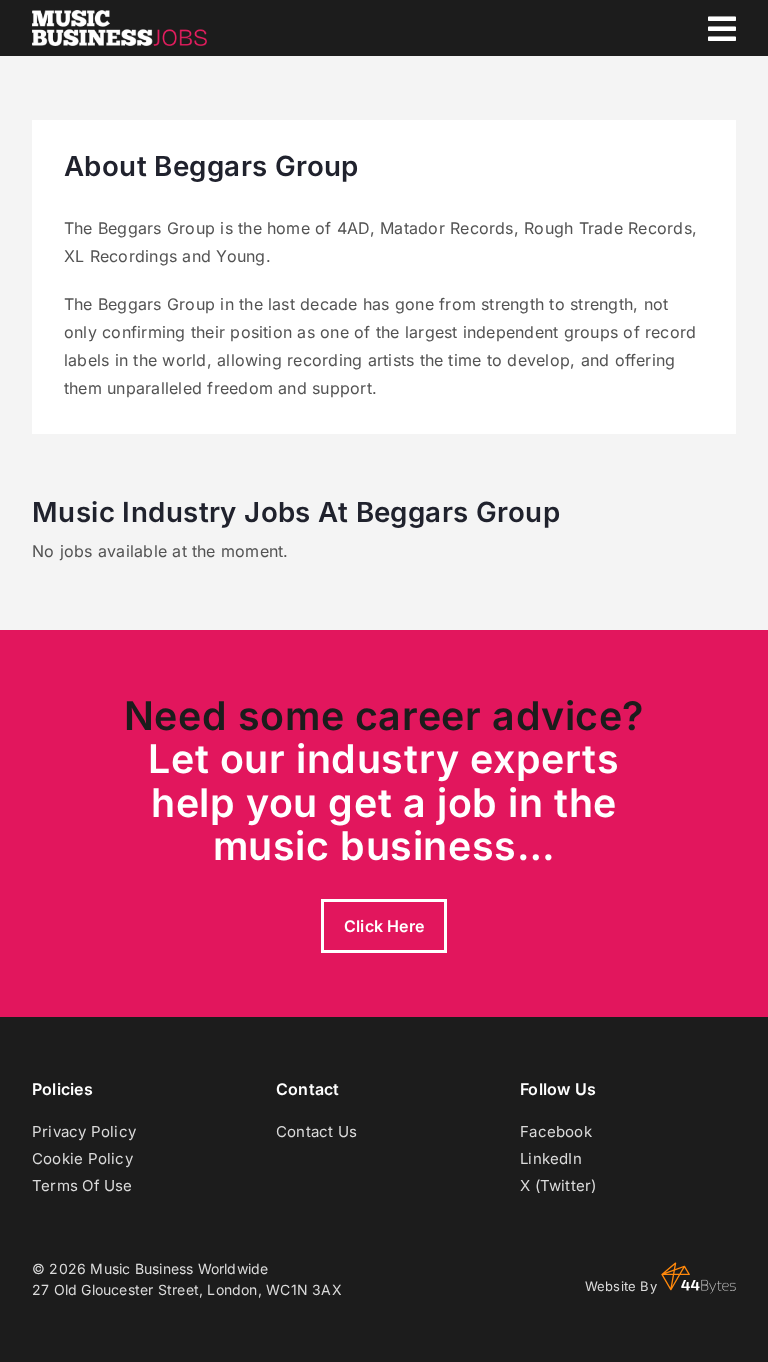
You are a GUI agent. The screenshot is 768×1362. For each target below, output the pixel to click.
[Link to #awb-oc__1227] (722, 29)
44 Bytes (698, 1278)
